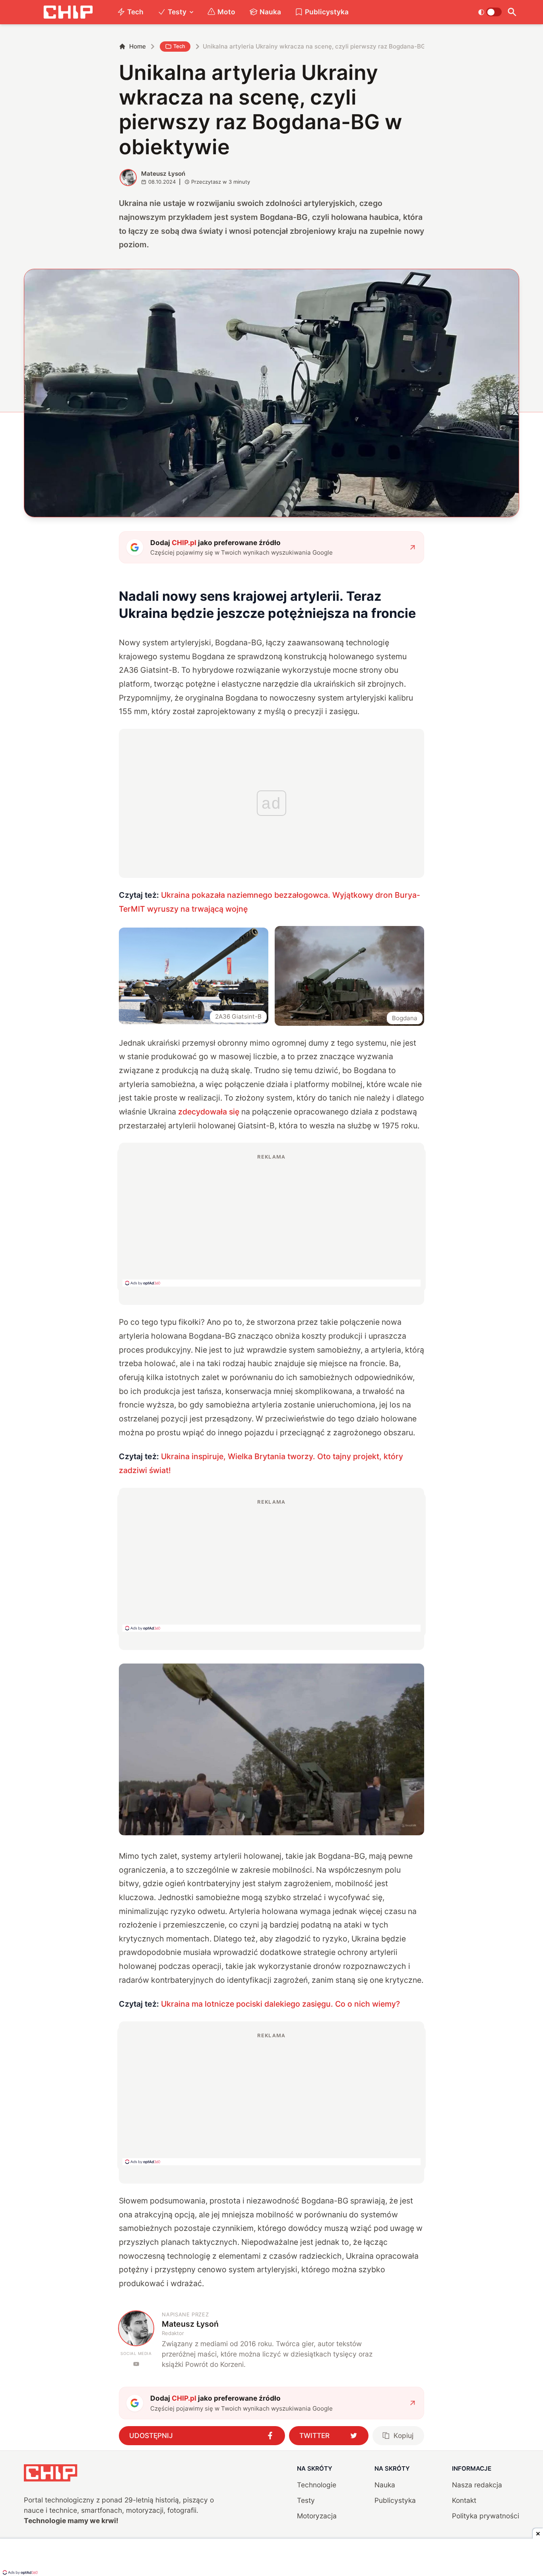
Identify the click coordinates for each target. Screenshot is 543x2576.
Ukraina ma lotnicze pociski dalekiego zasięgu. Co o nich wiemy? (280, 2004)
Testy (177, 12)
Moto (226, 12)
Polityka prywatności (486, 2516)
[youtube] (136, 2364)
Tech (135, 12)
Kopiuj (403, 2435)
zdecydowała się (209, 1112)
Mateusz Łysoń (163, 174)
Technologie (317, 2485)
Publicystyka (327, 12)
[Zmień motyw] (490, 12)
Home (138, 46)
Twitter (314, 2435)
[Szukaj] (512, 12)
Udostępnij (151, 2435)
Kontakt (464, 2500)
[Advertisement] (271, 1220)
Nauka (270, 12)
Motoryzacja (317, 2516)
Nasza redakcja (477, 2485)
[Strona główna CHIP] (68, 12)
